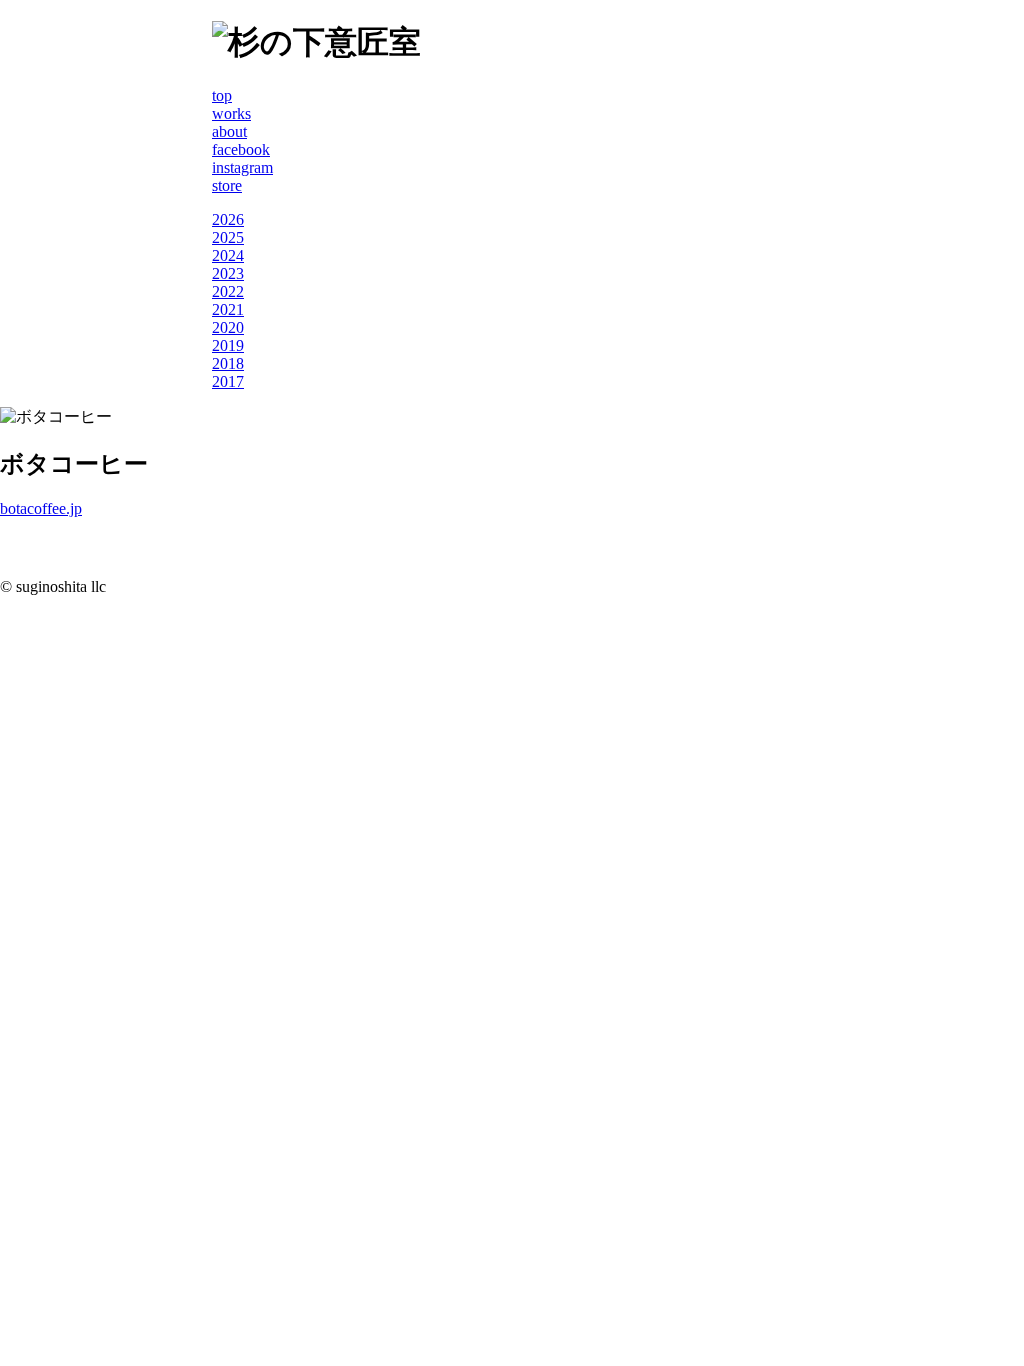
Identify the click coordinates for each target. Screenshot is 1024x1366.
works (231, 113)
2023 (228, 273)
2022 (228, 291)
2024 (228, 255)
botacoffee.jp (41, 508)
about (229, 131)
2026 (228, 219)
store (227, 185)
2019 (228, 345)
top (222, 95)
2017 (228, 381)
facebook (241, 149)
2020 (228, 327)
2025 (228, 237)
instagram (242, 167)
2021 (228, 309)
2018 (228, 363)
